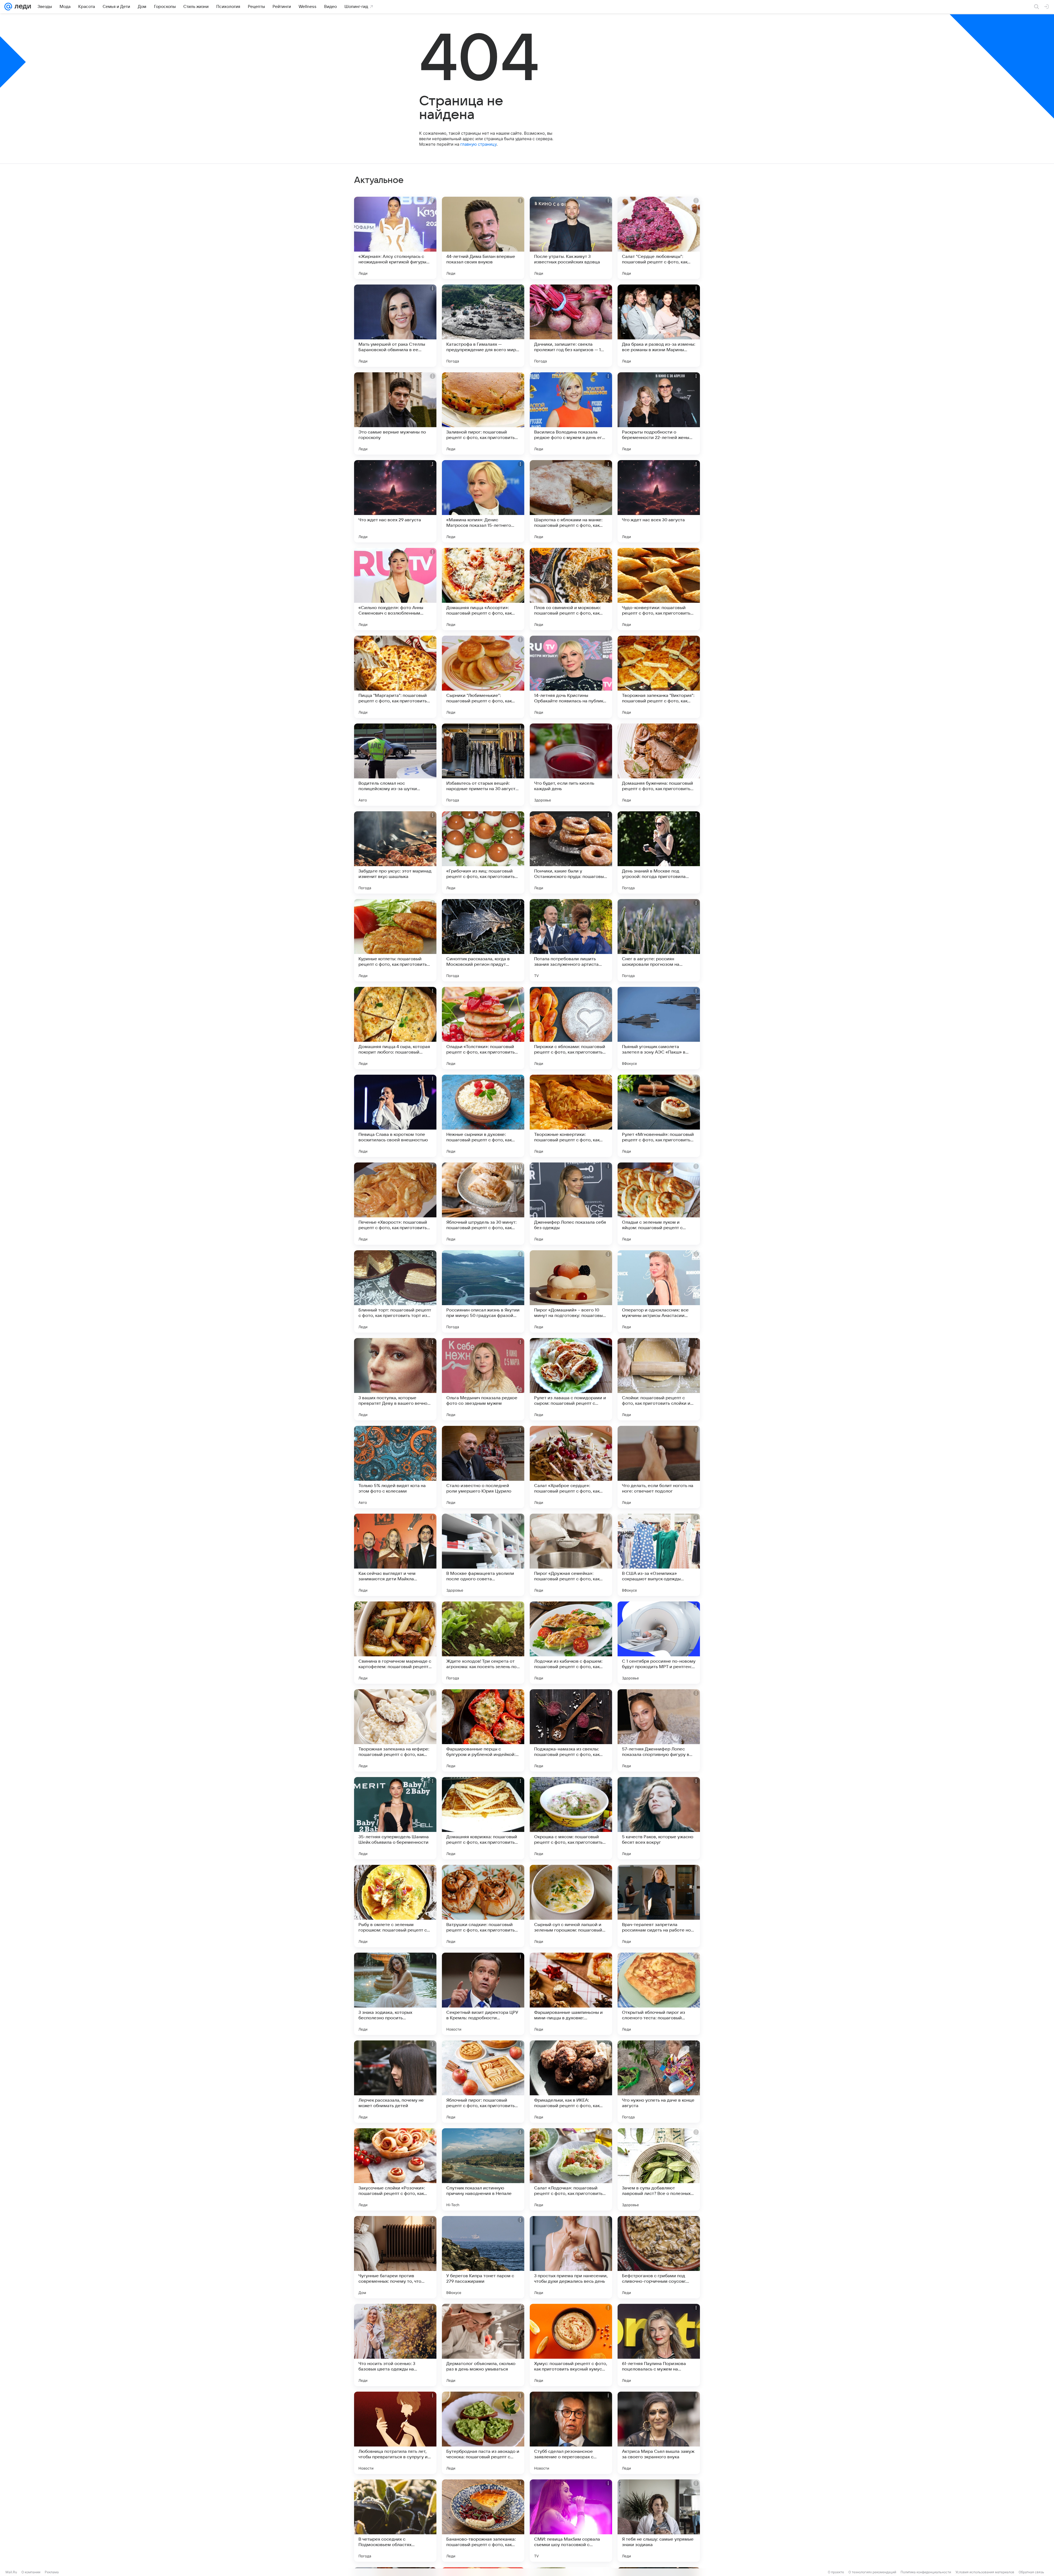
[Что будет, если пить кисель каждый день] (571, 765)
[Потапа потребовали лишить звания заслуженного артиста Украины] (571, 940)
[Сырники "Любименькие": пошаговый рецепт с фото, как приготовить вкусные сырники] (483, 677)
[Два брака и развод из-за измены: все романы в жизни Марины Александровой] (659, 326)
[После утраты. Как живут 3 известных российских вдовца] (571, 238)
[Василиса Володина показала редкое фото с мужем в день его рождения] (571, 413)
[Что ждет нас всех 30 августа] (659, 501)
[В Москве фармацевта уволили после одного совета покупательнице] (483, 1555)
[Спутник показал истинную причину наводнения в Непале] (483, 2169)
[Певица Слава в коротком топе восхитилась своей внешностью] (395, 1116)
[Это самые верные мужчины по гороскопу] (395, 413)
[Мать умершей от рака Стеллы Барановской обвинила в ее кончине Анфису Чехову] (395, 326)
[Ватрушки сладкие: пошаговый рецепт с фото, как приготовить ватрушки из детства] (483, 1906)
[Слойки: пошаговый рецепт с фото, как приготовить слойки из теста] (659, 1379)
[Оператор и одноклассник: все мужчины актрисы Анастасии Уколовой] (659, 1291)
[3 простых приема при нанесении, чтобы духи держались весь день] (571, 2257)
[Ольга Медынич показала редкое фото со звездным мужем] (483, 1379)
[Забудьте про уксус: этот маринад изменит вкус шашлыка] (395, 852)
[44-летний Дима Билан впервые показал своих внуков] (483, 238)
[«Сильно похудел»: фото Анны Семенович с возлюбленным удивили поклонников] (395, 589)
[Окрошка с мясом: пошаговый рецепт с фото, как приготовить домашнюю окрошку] (571, 1818)
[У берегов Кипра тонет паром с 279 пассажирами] (483, 2257)
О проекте (836, 2572)
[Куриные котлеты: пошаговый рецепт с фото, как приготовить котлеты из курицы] (395, 940)
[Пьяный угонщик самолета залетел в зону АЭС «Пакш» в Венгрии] (659, 1028)
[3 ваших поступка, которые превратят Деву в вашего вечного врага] (395, 1379)
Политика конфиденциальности (926, 2572)
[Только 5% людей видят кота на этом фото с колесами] (395, 1467)
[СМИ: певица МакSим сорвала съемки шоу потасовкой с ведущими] (571, 2521)
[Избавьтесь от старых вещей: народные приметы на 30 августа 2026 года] (483, 765)
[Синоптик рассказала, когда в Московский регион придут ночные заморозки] (483, 940)
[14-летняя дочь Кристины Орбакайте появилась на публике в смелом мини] (571, 677)
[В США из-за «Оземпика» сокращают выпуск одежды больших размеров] (659, 1555)
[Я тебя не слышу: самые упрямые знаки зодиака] (659, 2521)
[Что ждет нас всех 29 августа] (395, 501)
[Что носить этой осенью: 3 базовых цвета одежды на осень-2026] (395, 2345)
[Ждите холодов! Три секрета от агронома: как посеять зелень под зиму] (483, 1643)
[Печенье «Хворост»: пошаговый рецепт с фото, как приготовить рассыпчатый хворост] (395, 1204)
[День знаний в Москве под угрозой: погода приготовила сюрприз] (659, 852)
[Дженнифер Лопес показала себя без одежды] (571, 1204)
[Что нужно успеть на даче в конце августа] (659, 2082)
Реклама (52, 2572)
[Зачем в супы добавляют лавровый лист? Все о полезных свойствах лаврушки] (659, 2169)
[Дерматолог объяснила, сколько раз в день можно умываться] (483, 2345)
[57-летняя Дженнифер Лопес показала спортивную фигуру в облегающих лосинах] (659, 1730)
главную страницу (478, 144)
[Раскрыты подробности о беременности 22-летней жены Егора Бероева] (659, 413)
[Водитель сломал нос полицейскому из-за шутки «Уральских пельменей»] (395, 765)
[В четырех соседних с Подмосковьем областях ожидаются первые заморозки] (395, 2521)
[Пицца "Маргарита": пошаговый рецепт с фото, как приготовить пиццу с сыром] (395, 677)
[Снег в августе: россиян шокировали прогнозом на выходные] (659, 940)
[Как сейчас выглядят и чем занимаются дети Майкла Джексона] (395, 1555)
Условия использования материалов (985, 2572)
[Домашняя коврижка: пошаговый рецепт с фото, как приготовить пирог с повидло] (483, 1818)
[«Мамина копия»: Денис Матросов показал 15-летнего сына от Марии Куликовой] (483, 501)
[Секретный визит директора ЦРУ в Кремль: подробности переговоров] (483, 1994)
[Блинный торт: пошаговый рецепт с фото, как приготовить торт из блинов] (395, 1291)
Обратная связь (1031, 2572)
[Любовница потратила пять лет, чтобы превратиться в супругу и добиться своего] (395, 2433)
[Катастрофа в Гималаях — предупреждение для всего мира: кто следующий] (483, 326)
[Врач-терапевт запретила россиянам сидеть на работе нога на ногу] (659, 1906)
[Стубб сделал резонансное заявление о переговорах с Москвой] (571, 2433)
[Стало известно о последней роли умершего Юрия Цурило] (483, 1467)
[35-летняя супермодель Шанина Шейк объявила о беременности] (395, 1818)
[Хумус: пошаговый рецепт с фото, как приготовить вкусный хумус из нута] (571, 2345)
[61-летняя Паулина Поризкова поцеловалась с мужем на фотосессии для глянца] (659, 2345)
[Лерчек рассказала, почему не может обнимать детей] (395, 2082)
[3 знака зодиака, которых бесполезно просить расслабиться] (395, 1994)
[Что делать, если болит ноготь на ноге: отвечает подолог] (659, 1467)
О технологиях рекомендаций (872, 2572)
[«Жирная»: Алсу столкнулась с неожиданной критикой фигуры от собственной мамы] (395, 238)
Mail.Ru (11, 2572)
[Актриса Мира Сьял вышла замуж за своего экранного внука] (659, 2433)
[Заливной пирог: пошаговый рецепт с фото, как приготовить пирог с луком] (483, 413)
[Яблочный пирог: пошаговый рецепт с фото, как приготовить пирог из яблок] (483, 2082)
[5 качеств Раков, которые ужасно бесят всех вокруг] (659, 1818)
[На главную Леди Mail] (22, 7)
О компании (31, 2572)
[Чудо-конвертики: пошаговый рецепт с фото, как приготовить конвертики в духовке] (659, 589)
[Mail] (8, 7)
